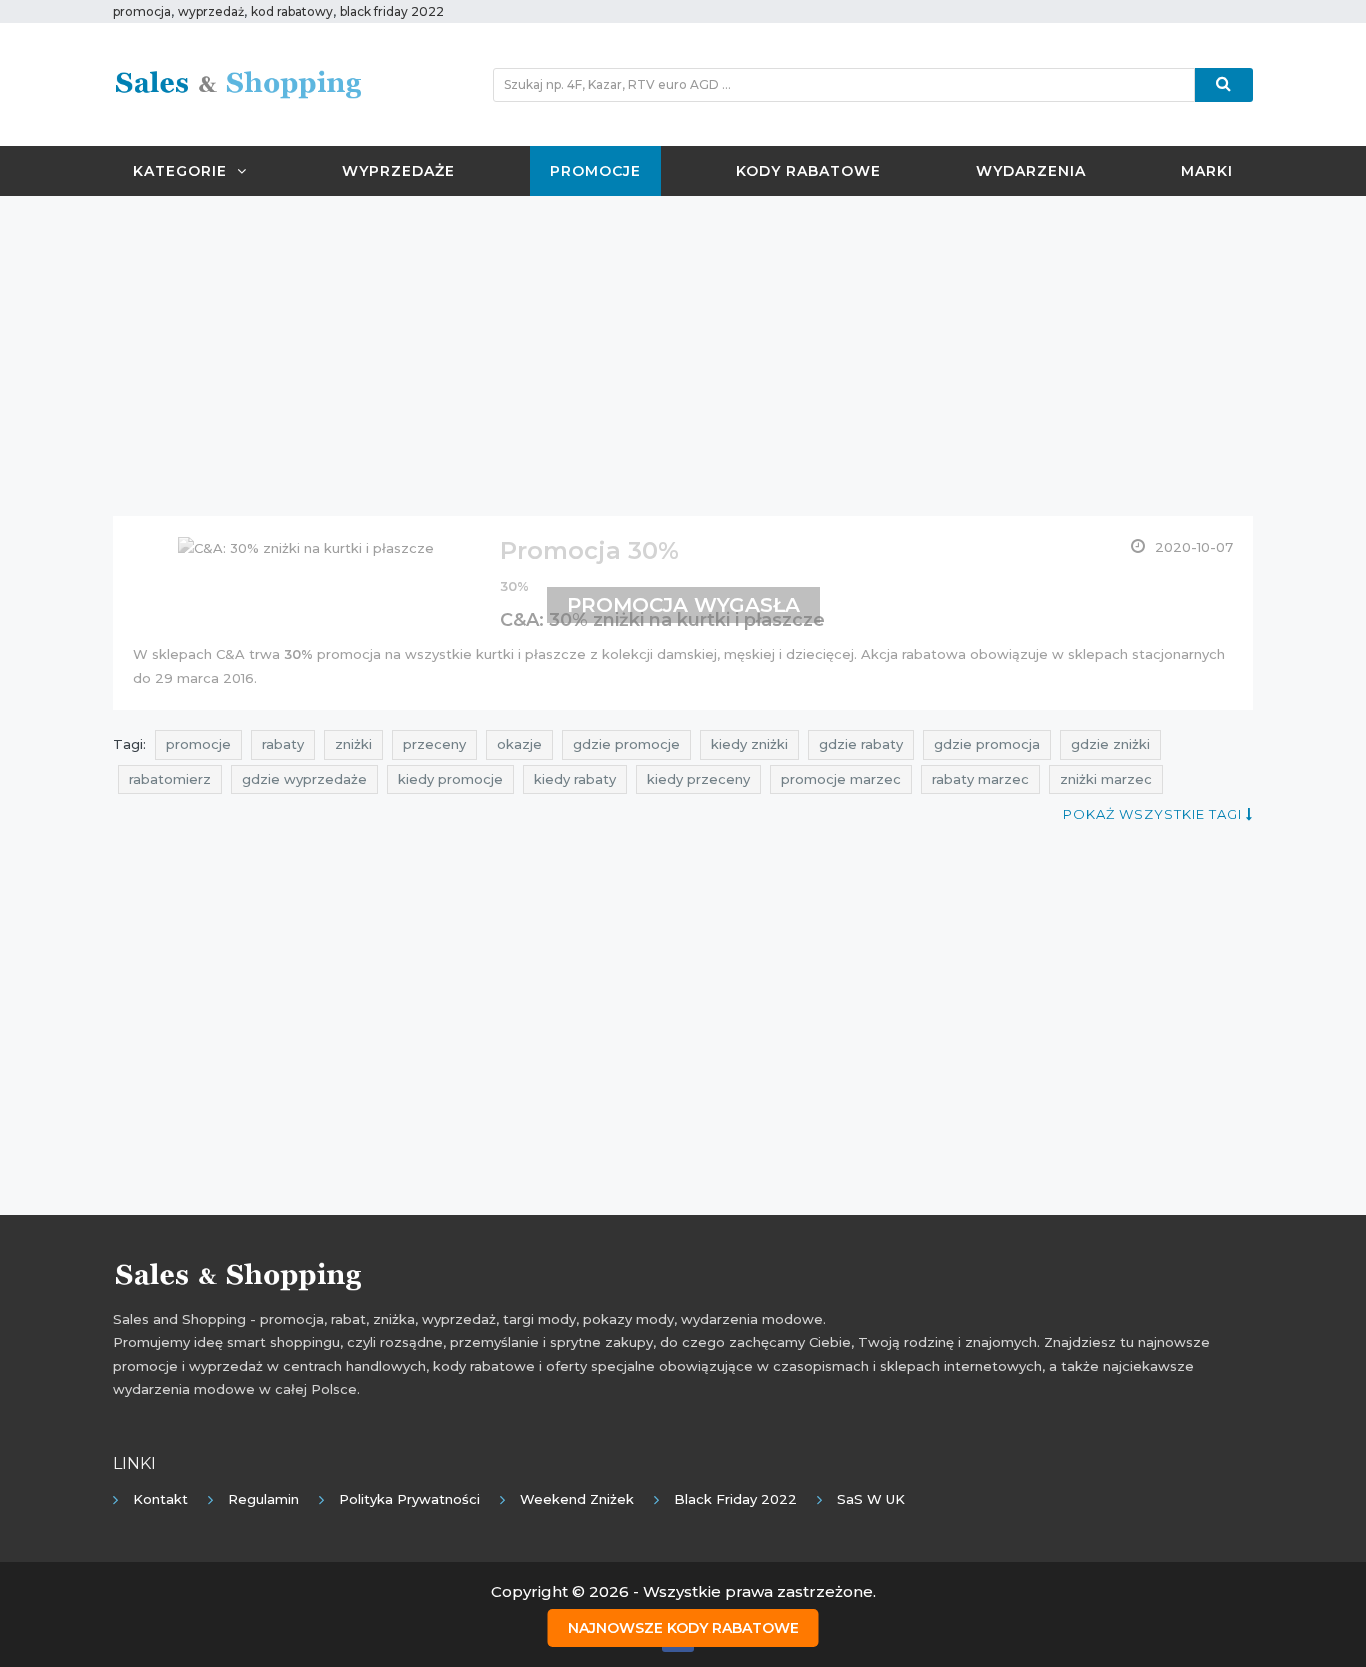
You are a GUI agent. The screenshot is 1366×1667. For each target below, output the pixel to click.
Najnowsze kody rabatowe (683, 1628)
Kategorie (180, 171)
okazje (519, 744)
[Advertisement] (683, 356)
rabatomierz (170, 779)
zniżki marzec (1106, 779)
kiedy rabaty (575, 779)
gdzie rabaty (861, 744)
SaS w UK (871, 1499)
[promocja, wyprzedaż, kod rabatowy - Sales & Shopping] (238, 83)
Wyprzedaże (398, 171)
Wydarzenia (1031, 171)
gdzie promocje (626, 744)
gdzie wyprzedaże (304, 779)
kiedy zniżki (749, 744)
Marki (1207, 171)
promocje (198, 744)
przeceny (434, 744)
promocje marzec (841, 779)
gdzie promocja (987, 744)
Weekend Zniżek (577, 1499)
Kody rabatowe (808, 171)
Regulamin (263, 1499)
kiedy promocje (450, 779)
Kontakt (160, 1499)
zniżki (353, 744)
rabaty (283, 744)
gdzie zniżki (1110, 744)
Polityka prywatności (409, 1499)
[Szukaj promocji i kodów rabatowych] (1224, 85)
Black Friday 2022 (735, 1499)
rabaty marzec (980, 779)
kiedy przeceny (698, 779)
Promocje (595, 171)
